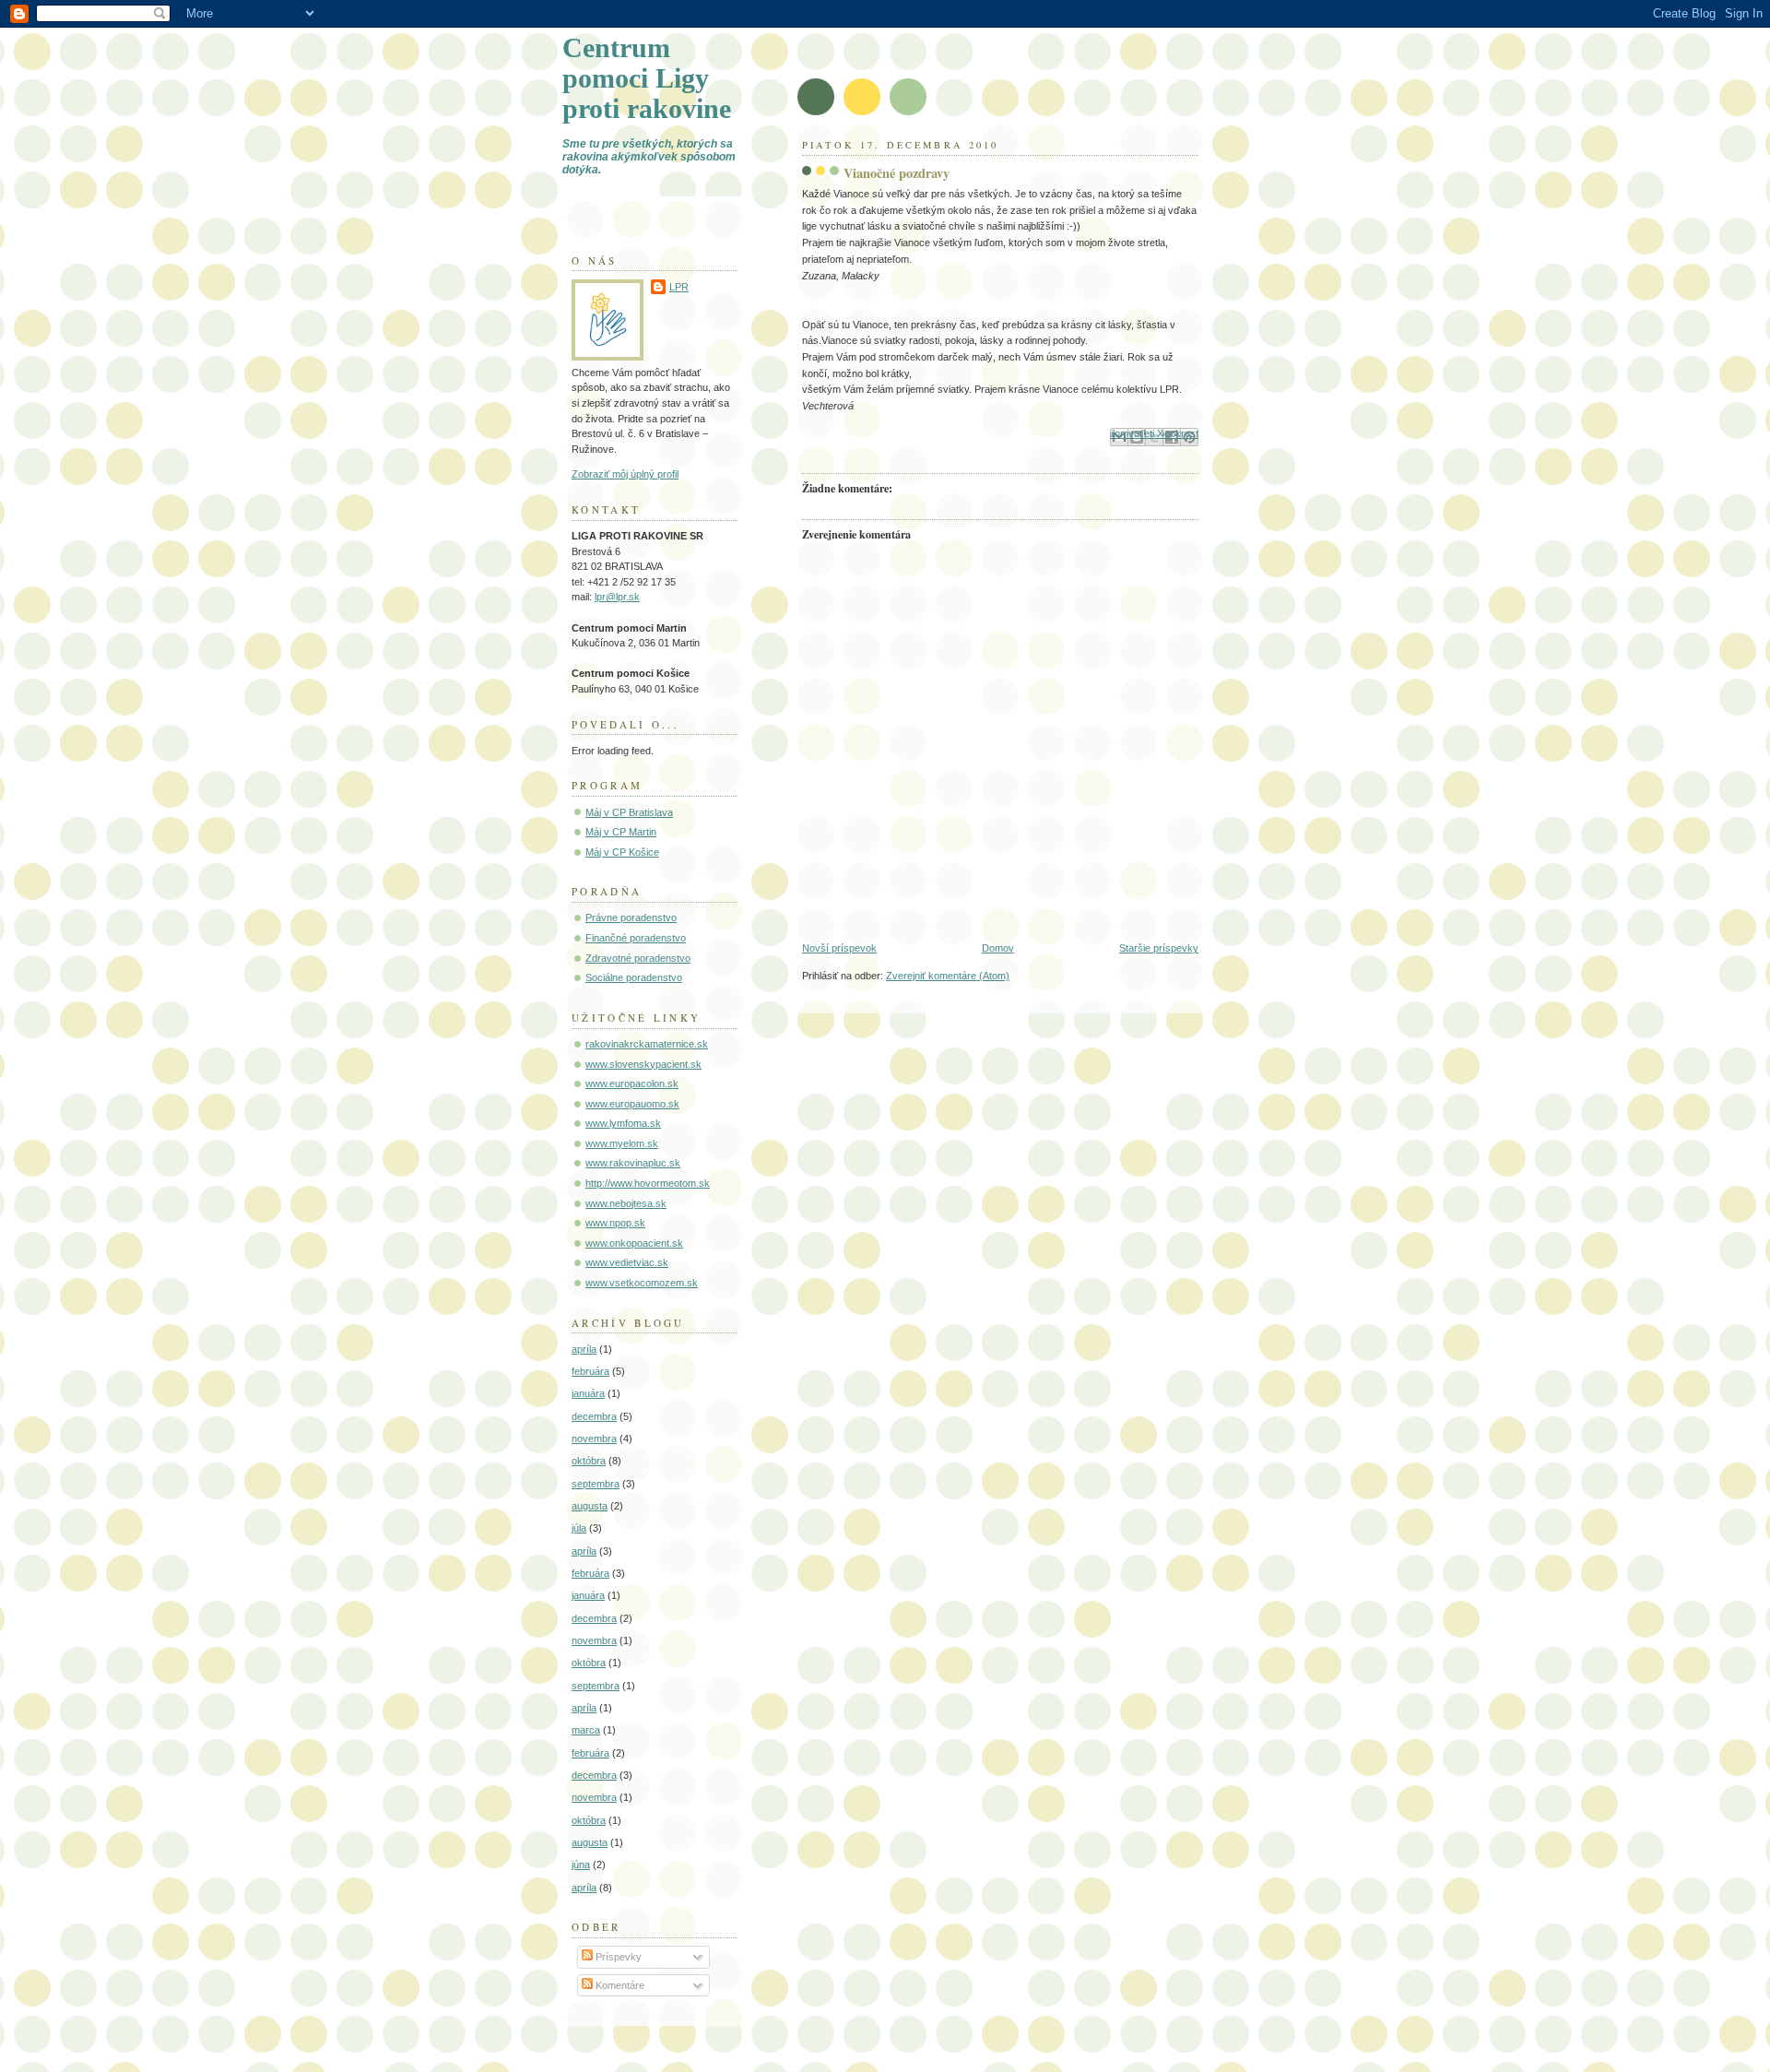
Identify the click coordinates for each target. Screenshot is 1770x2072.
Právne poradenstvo (631, 918)
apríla (584, 1349)
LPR (679, 287)
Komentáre (619, 1985)
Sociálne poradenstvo (634, 977)
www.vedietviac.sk (627, 1262)
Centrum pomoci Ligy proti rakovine (647, 78)
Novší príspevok (839, 948)
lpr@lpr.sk (617, 597)
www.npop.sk (615, 1223)
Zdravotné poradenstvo (638, 958)
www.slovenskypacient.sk (643, 1064)
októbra (589, 1461)
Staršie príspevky (1159, 948)
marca (586, 1730)
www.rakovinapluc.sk (633, 1163)
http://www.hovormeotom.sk (648, 1183)
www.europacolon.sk (632, 1083)
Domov (998, 948)
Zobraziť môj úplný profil (625, 474)
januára (588, 1393)
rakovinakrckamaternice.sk (647, 1044)
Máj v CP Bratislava (629, 812)
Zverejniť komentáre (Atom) (948, 976)
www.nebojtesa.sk (626, 1203)
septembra (596, 1484)
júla (579, 1528)
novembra (594, 1439)
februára (590, 1371)
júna (581, 1865)
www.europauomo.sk (632, 1104)
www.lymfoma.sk (623, 1123)
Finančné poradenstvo (636, 938)
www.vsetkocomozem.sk (642, 1283)
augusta (590, 1506)
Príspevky (617, 1957)
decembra (594, 1416)
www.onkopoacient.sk (634, 1243)
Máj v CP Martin (621, 832)
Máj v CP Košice (622, 852)
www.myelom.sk (622, 1143)
